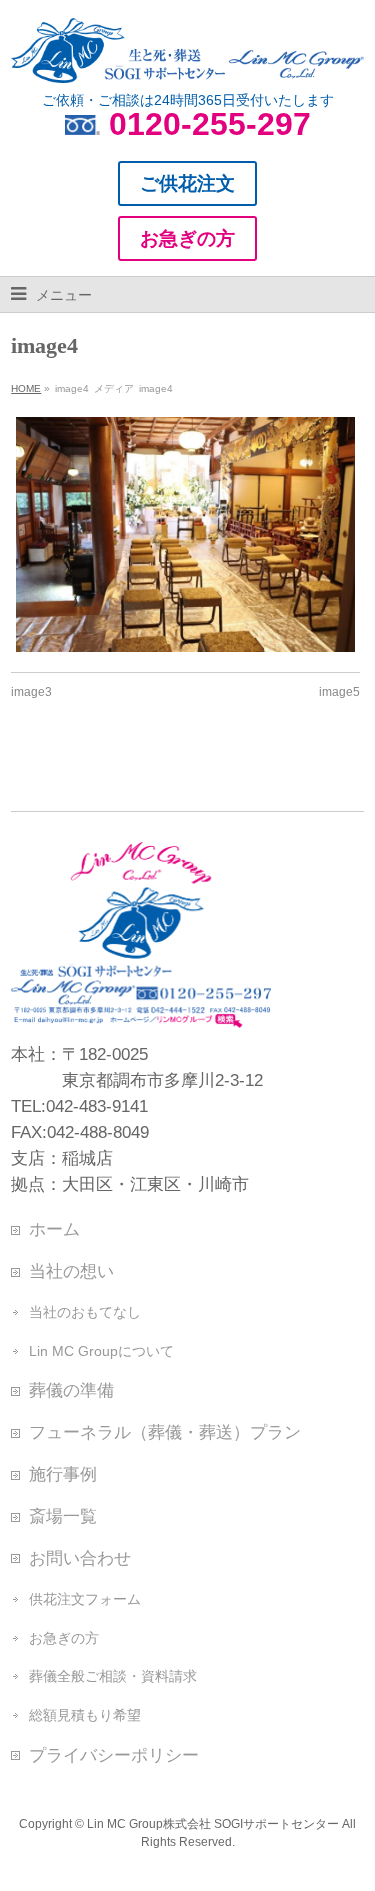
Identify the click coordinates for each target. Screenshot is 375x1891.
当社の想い (71, 1271)
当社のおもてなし (85, 1312)
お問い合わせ (80, 1558)
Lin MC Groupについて (101, 1351)
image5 (339, 692)
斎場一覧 (63, 1516)
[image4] (185, 534)
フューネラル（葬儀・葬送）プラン (165, 1432)
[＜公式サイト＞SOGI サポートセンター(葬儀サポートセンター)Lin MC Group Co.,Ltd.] (187, 60)
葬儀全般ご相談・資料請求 (113, 1676)
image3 (31, 692)
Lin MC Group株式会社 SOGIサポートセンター (213, 1824)
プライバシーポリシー (114, 1755)
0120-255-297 (210, 124)
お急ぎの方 (64, 1638)
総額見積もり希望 (85, 1715)
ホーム (54, 1229)
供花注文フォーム (85, 1599)
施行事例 (63, 1474)
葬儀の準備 (71, 1390)
